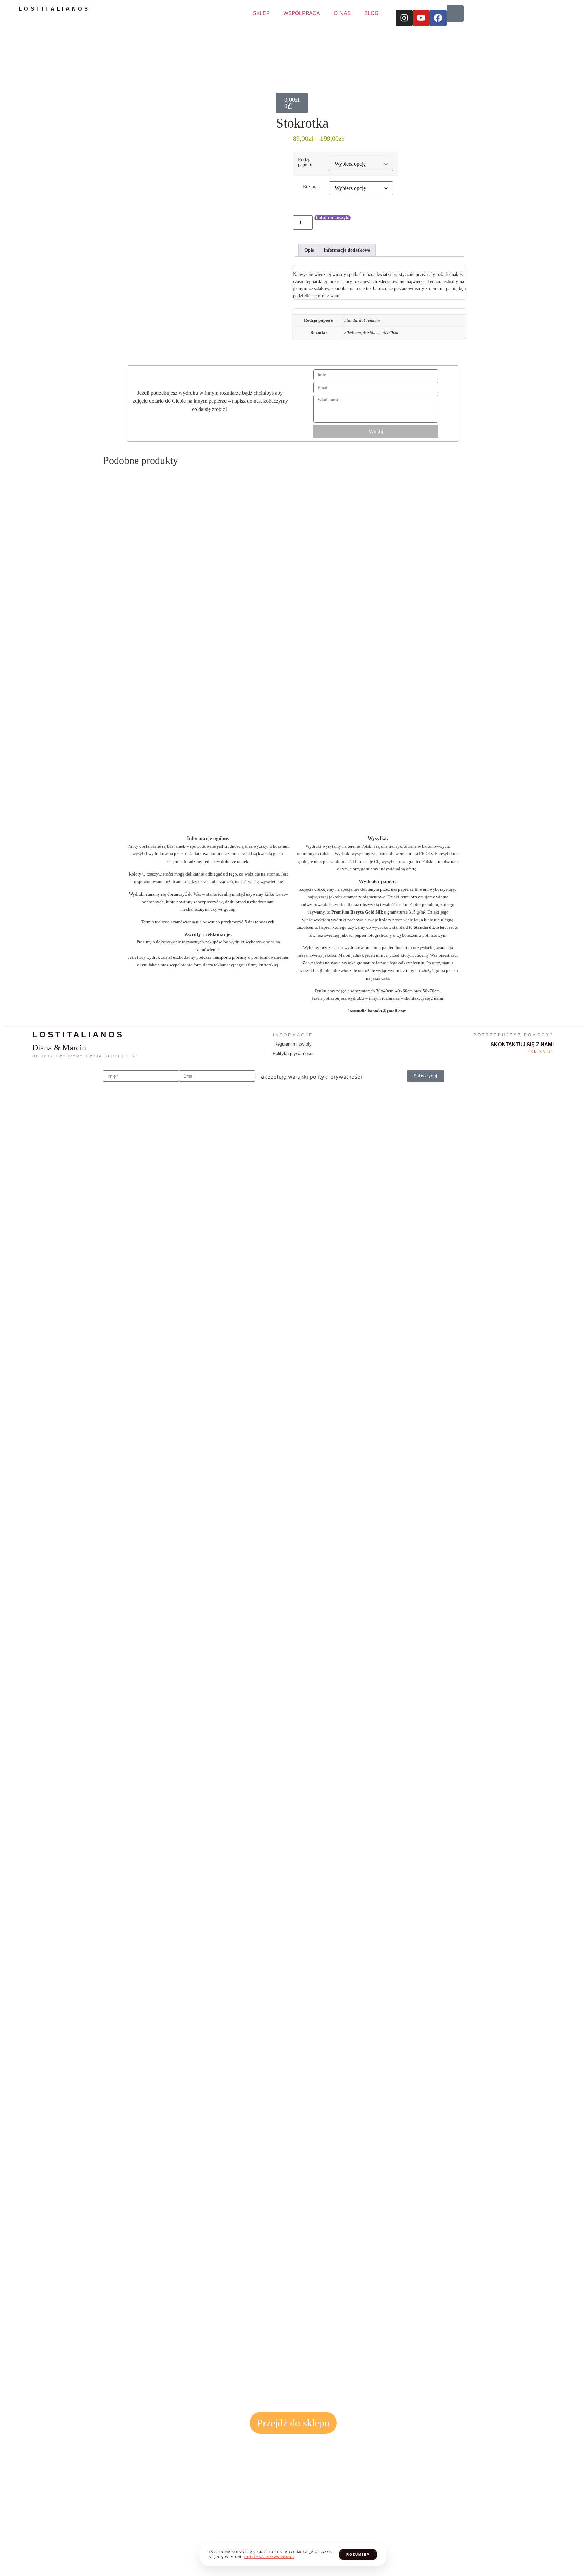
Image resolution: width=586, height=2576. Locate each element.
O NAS (342, 13)
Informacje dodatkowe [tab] (347, 250)
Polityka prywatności (293, 1054)
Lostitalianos (54, 9)
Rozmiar (311, 186)
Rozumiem (358, 2554)
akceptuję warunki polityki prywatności (311, 1077)
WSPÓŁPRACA (302, 13)
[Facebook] (438, 18)
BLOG (372, 13)
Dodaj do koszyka (332, 218)
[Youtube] (421, 18)
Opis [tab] (309, 250)
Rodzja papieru (305, 162)
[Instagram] (404, 18)
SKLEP (261, 13)
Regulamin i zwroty (293, 1044)
